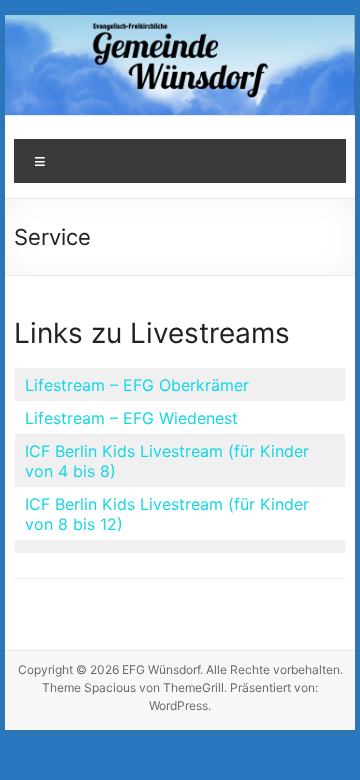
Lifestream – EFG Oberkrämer (137, 385)
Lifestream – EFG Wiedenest (131, 418)
